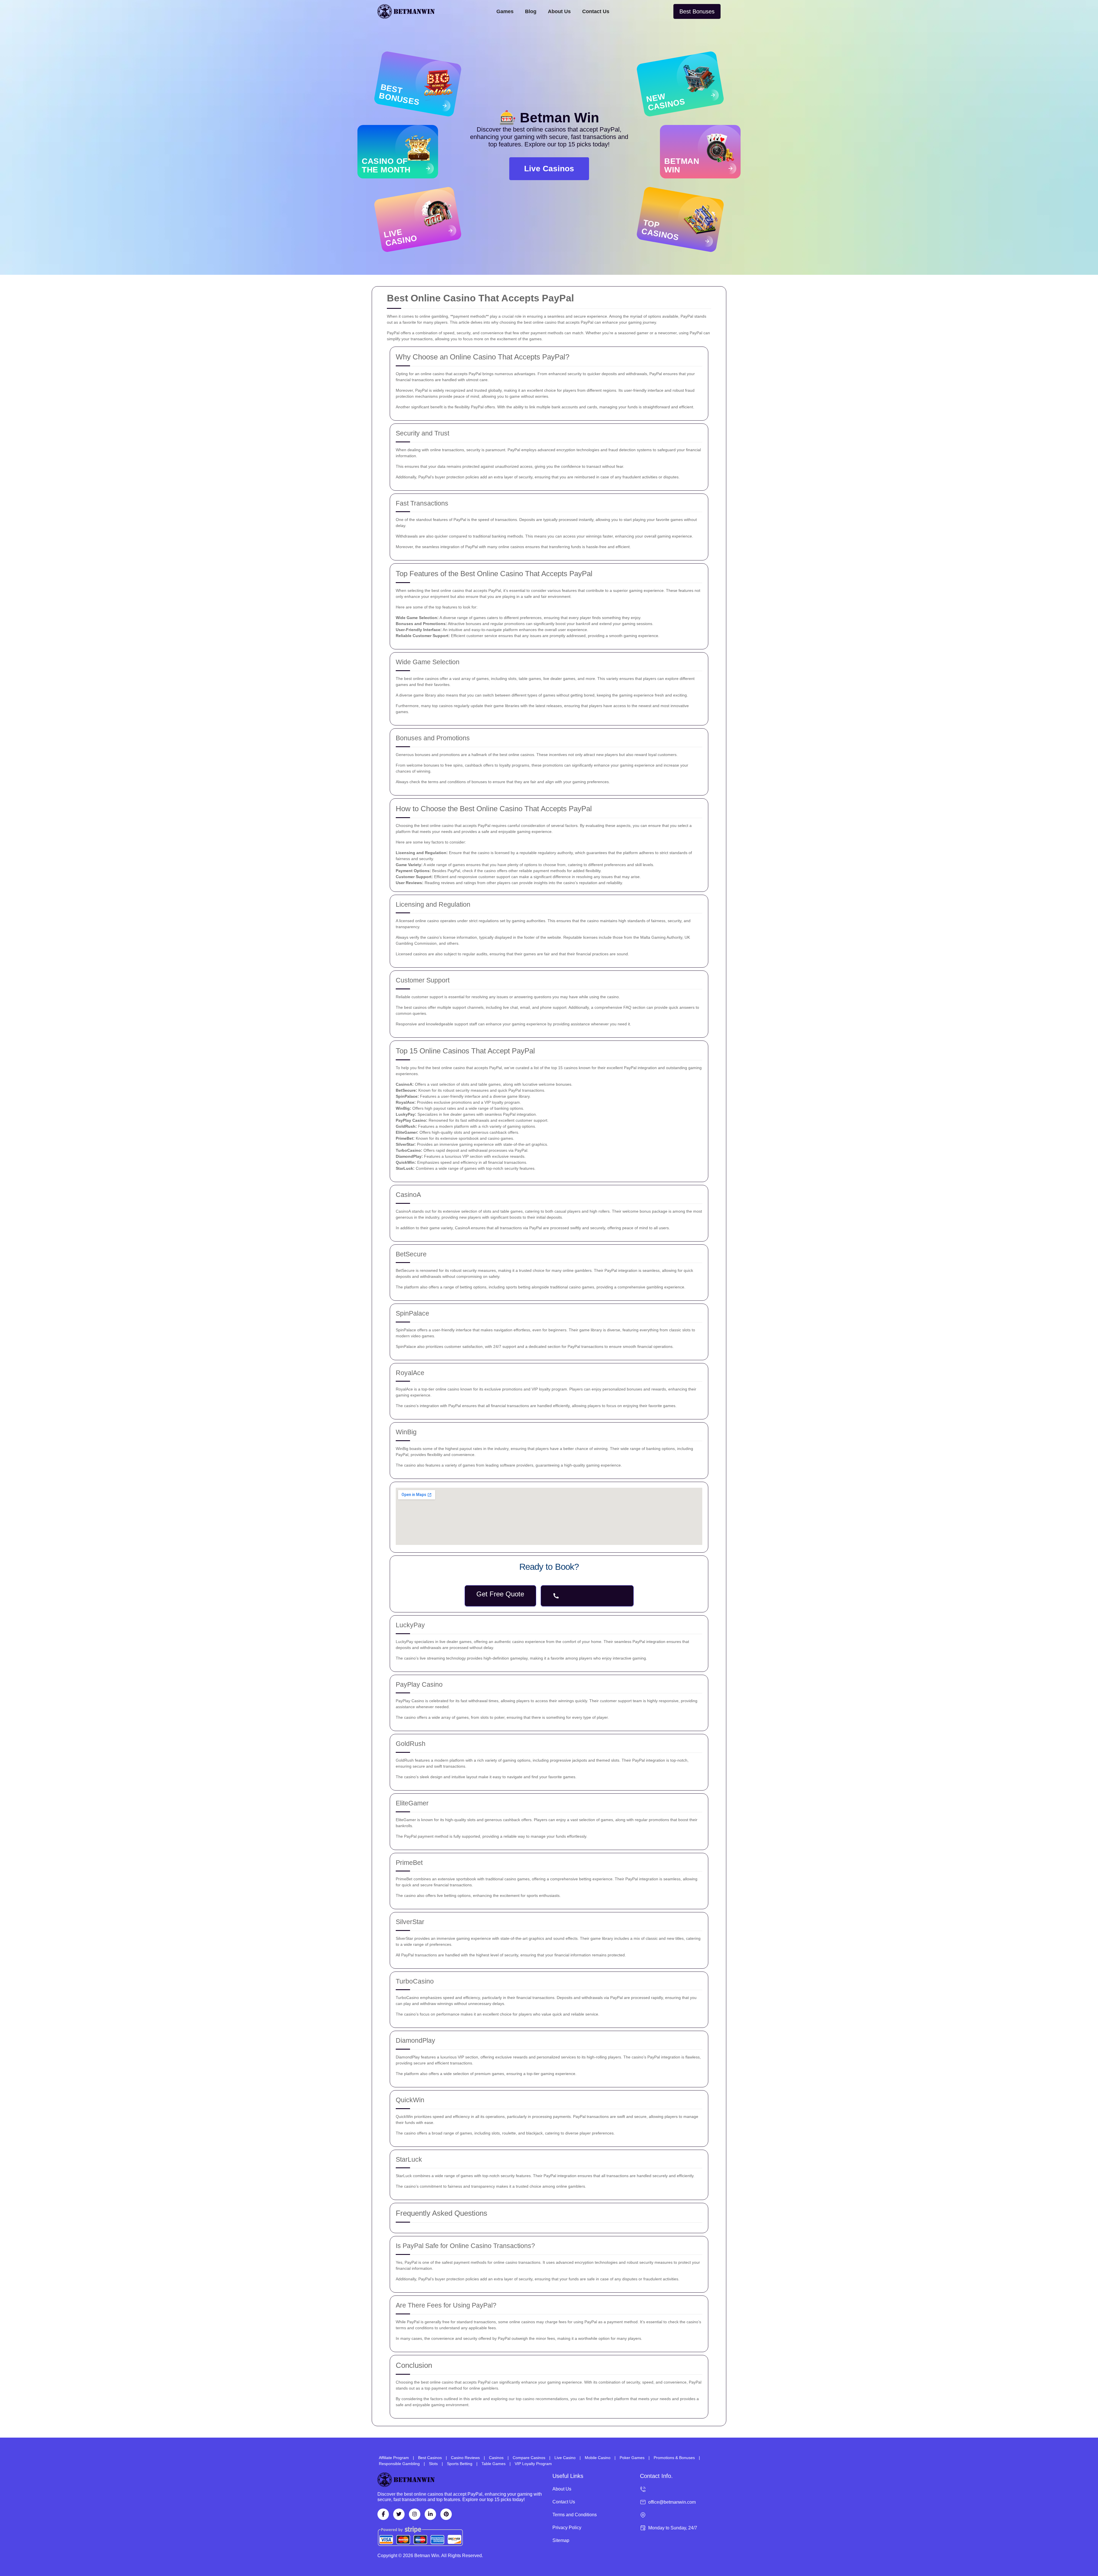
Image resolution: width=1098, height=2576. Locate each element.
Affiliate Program (394, 2458)
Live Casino (565, 2458)
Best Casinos (430, 2458)
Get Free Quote (500, 1594)
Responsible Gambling (399, 2464)
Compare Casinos (529, 2458)
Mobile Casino (598, 2458)
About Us (559, 11)
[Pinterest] (446, 2514)
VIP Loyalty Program (533, 2464)
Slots (433, 2464)
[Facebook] (383, 2514)
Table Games (494, 2464)
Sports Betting (460, 2464)
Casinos (496, 2458)
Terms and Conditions (575, 2515)
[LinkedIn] (430, 2514)
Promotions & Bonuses (674, 2458)
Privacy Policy (567, 2528)
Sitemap (561, 2540)
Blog (531, 11)
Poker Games (632, 2458)
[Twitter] (399, 2514)
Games (505, 11)
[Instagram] (415, 2514)
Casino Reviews (465, 2458)
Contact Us (596, 11)
